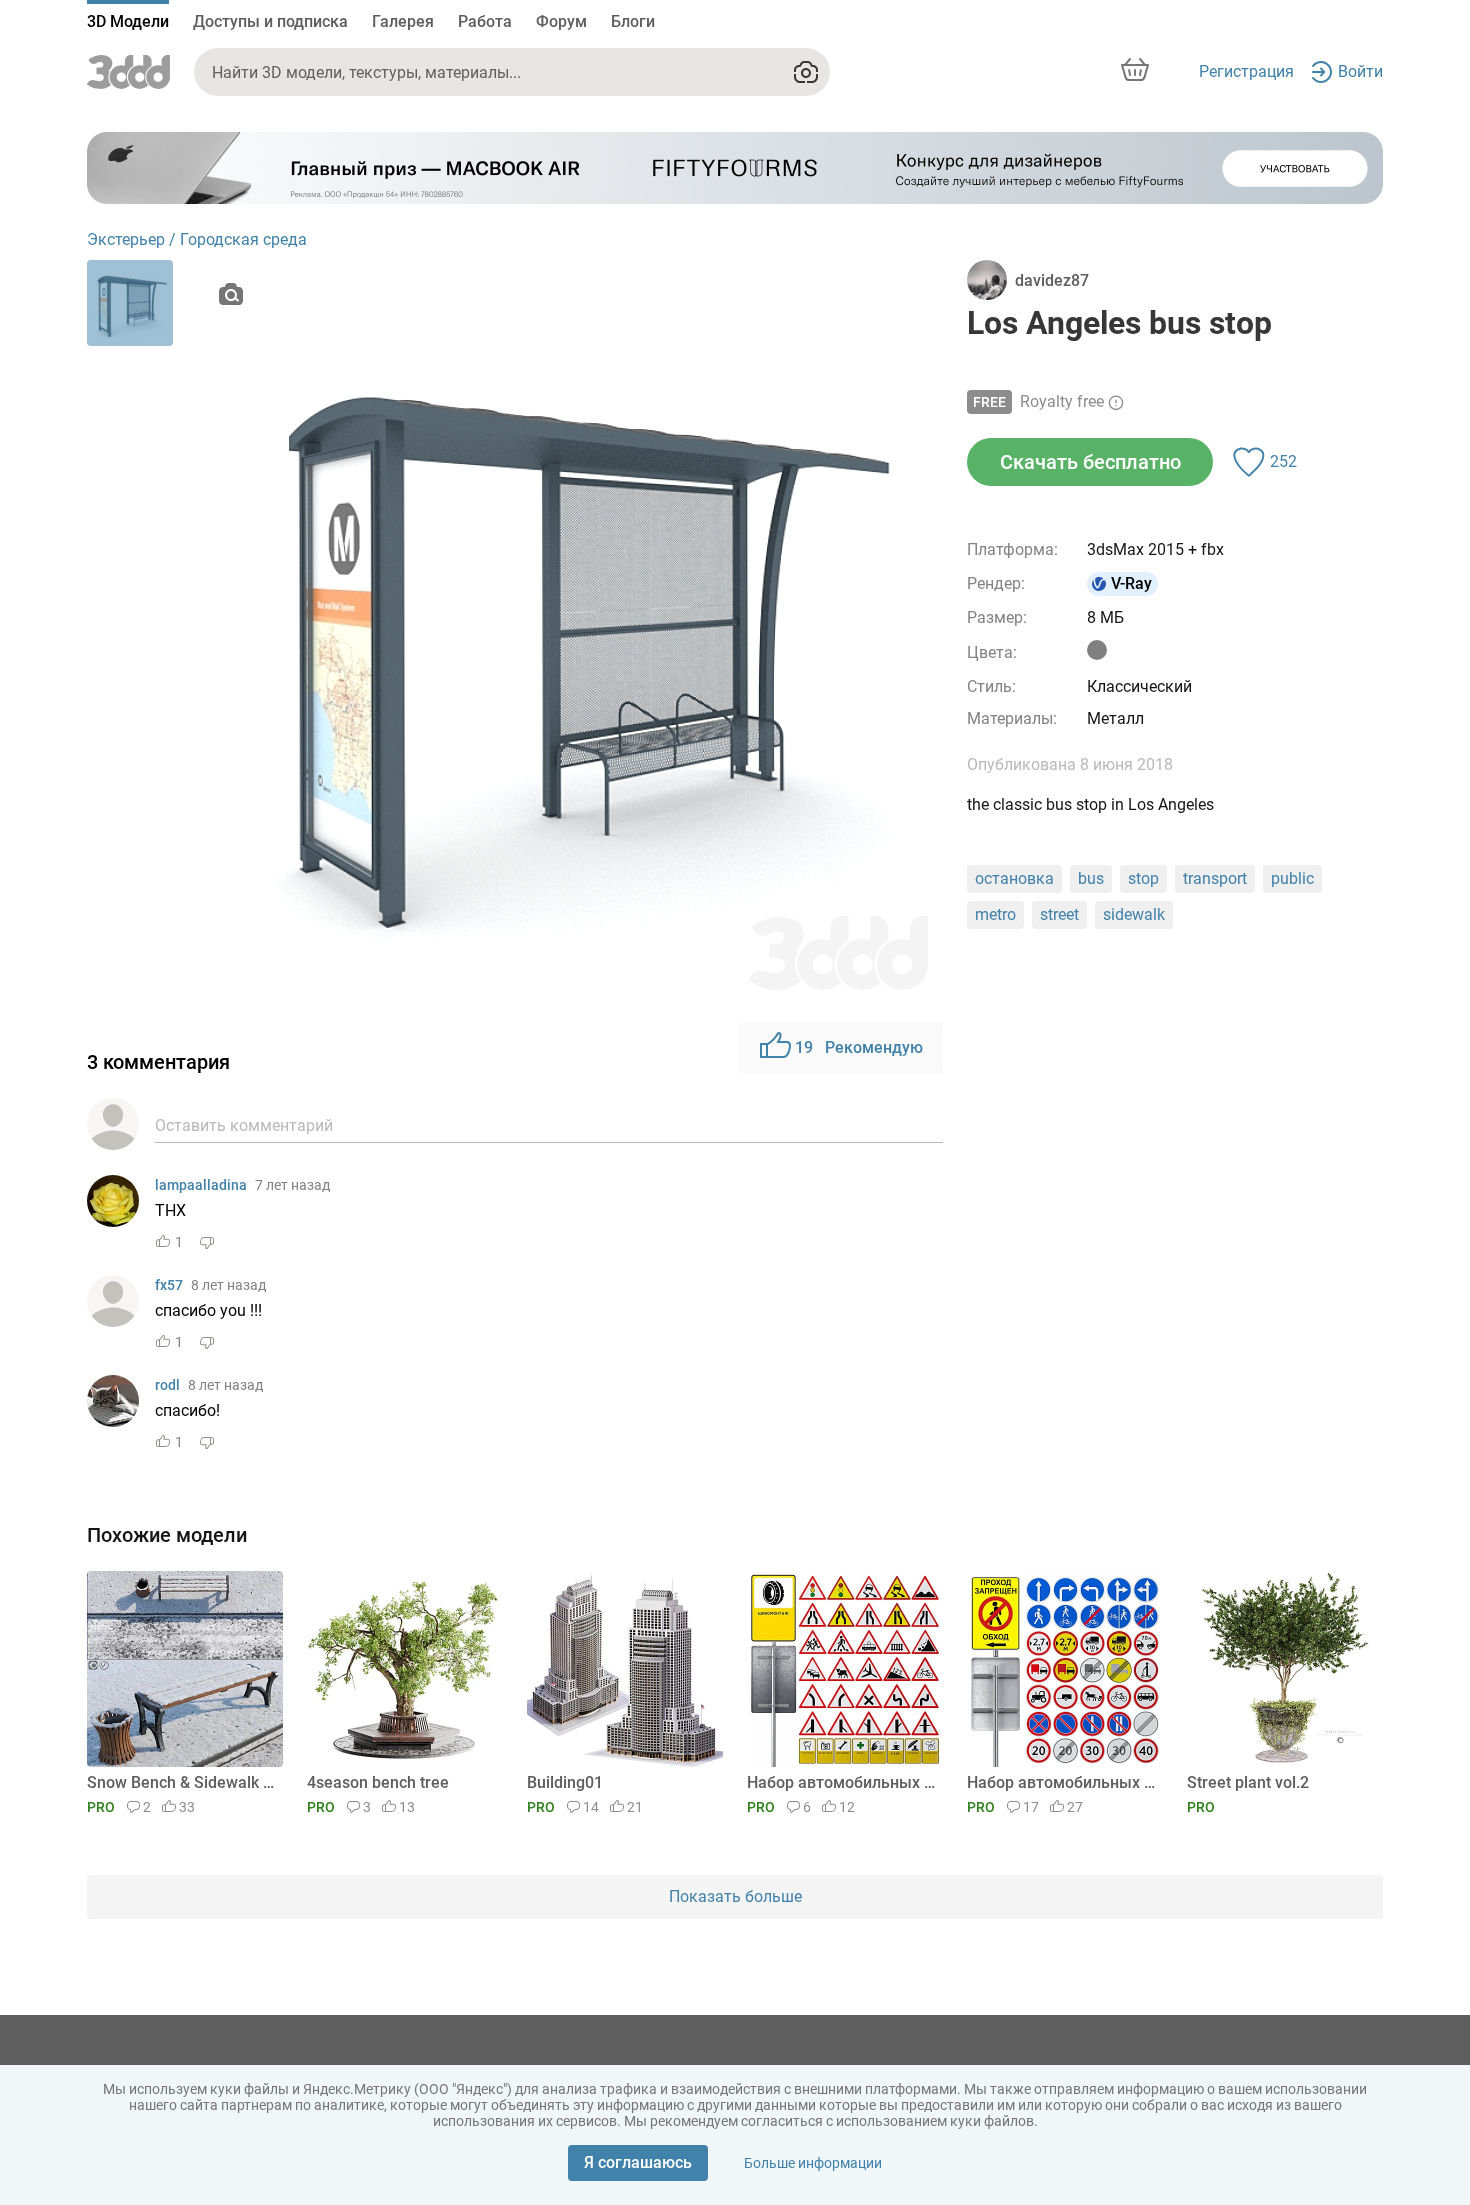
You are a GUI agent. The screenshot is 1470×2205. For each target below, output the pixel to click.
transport (1215, 878)
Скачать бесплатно (1090, 462)
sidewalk (1134, 914)
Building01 (565, 1782)
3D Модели (128, 21)
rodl (167, 1385)
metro (995, 914)
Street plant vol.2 (1248, 1782)
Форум (561, 21)
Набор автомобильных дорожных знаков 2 (841, 1782)
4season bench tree (378, 1782)
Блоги (633, 21)
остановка (1014, 878)
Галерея (403, 21)
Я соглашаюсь (638, 2162)
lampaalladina (201, 1185)
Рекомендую (859, 1047)
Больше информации (813, 2163)
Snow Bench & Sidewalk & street (181, 1782)
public (1292, 878)
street (1059, 914)
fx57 (169, 1285)
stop (1143, 878)
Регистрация (1246, 71)
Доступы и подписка (270, 21)
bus (1091, 878)
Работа (485, 21)
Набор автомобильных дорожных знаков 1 (1061, 1782)
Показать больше (735, 1896)
